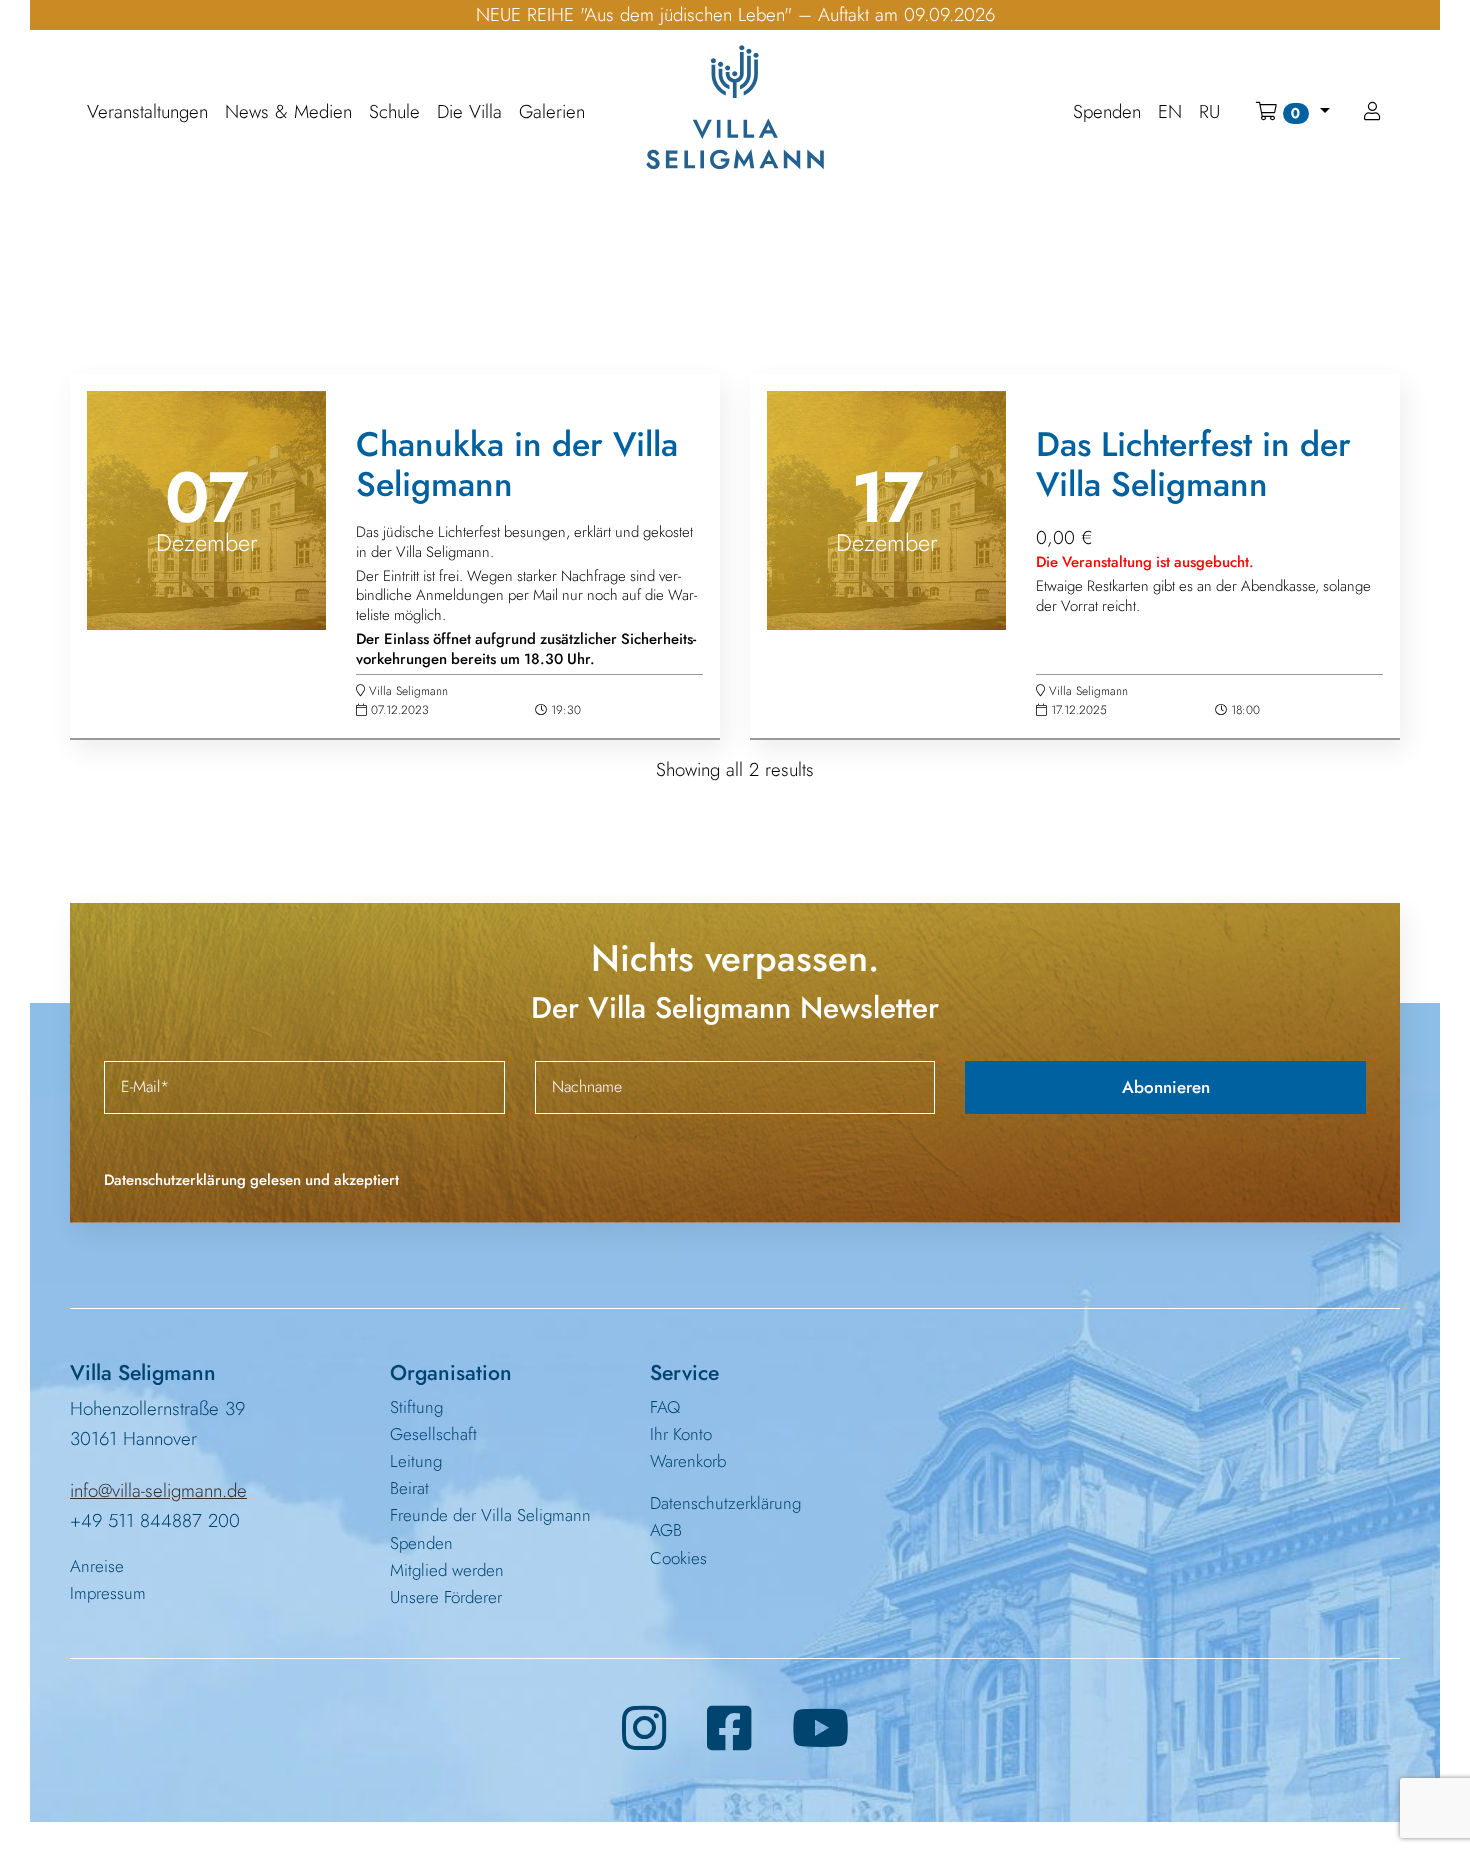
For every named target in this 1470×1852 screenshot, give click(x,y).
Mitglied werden (447, 1570)
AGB (666, 1530)
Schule (394, 112)
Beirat (409, 1488)
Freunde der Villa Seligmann (490, 1515)
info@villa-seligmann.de (158, 1490)
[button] (1292, 112)
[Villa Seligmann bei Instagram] (644, 1729)
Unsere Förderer (446, 1597)
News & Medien (288, 112)
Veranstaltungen (147, 112)
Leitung (416, 1461)
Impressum (108, 1593)
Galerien (552, 112)
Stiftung (416, 1407)
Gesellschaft (433, 1434)
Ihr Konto (681, 1434)
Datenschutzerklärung (725, 1503)
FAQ (665, 1407)
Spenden (421, 1543)
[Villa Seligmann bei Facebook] (729, 1729)
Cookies (678, 1558)
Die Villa (469, 112)
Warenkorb (688, 1461)
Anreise (97, 1566)
